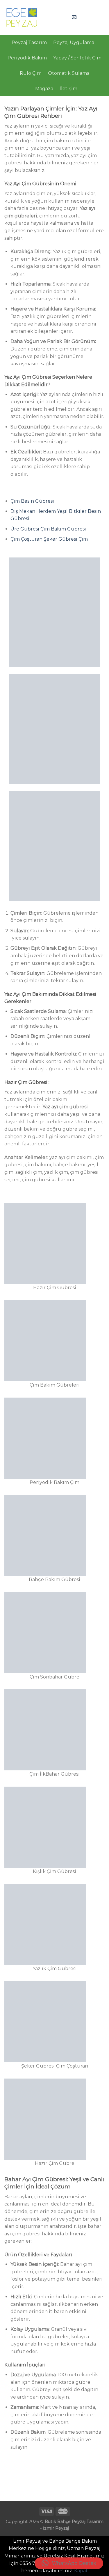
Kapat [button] (81, 2571)
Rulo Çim (31, 73)
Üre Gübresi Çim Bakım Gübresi (49, 529)
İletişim (68, 89)
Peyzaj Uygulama (74, 42)
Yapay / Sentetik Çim (77, 58)
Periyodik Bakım (27, 58)
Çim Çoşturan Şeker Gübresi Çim (49, 539)
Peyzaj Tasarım (29, 42)
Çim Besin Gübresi (32, 501)
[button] (69, 2563)
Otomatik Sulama (69, 73)
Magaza (44, 89)
